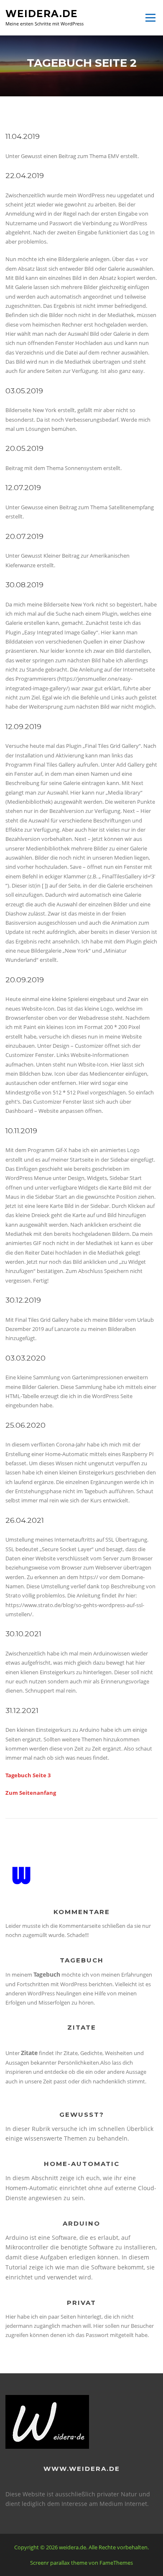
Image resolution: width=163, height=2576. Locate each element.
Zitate (29, 2053)
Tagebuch (47, 1974)
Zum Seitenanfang (31, 1793)
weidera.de (42, 13)
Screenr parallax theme (59, 2563)
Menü (150, 18)
